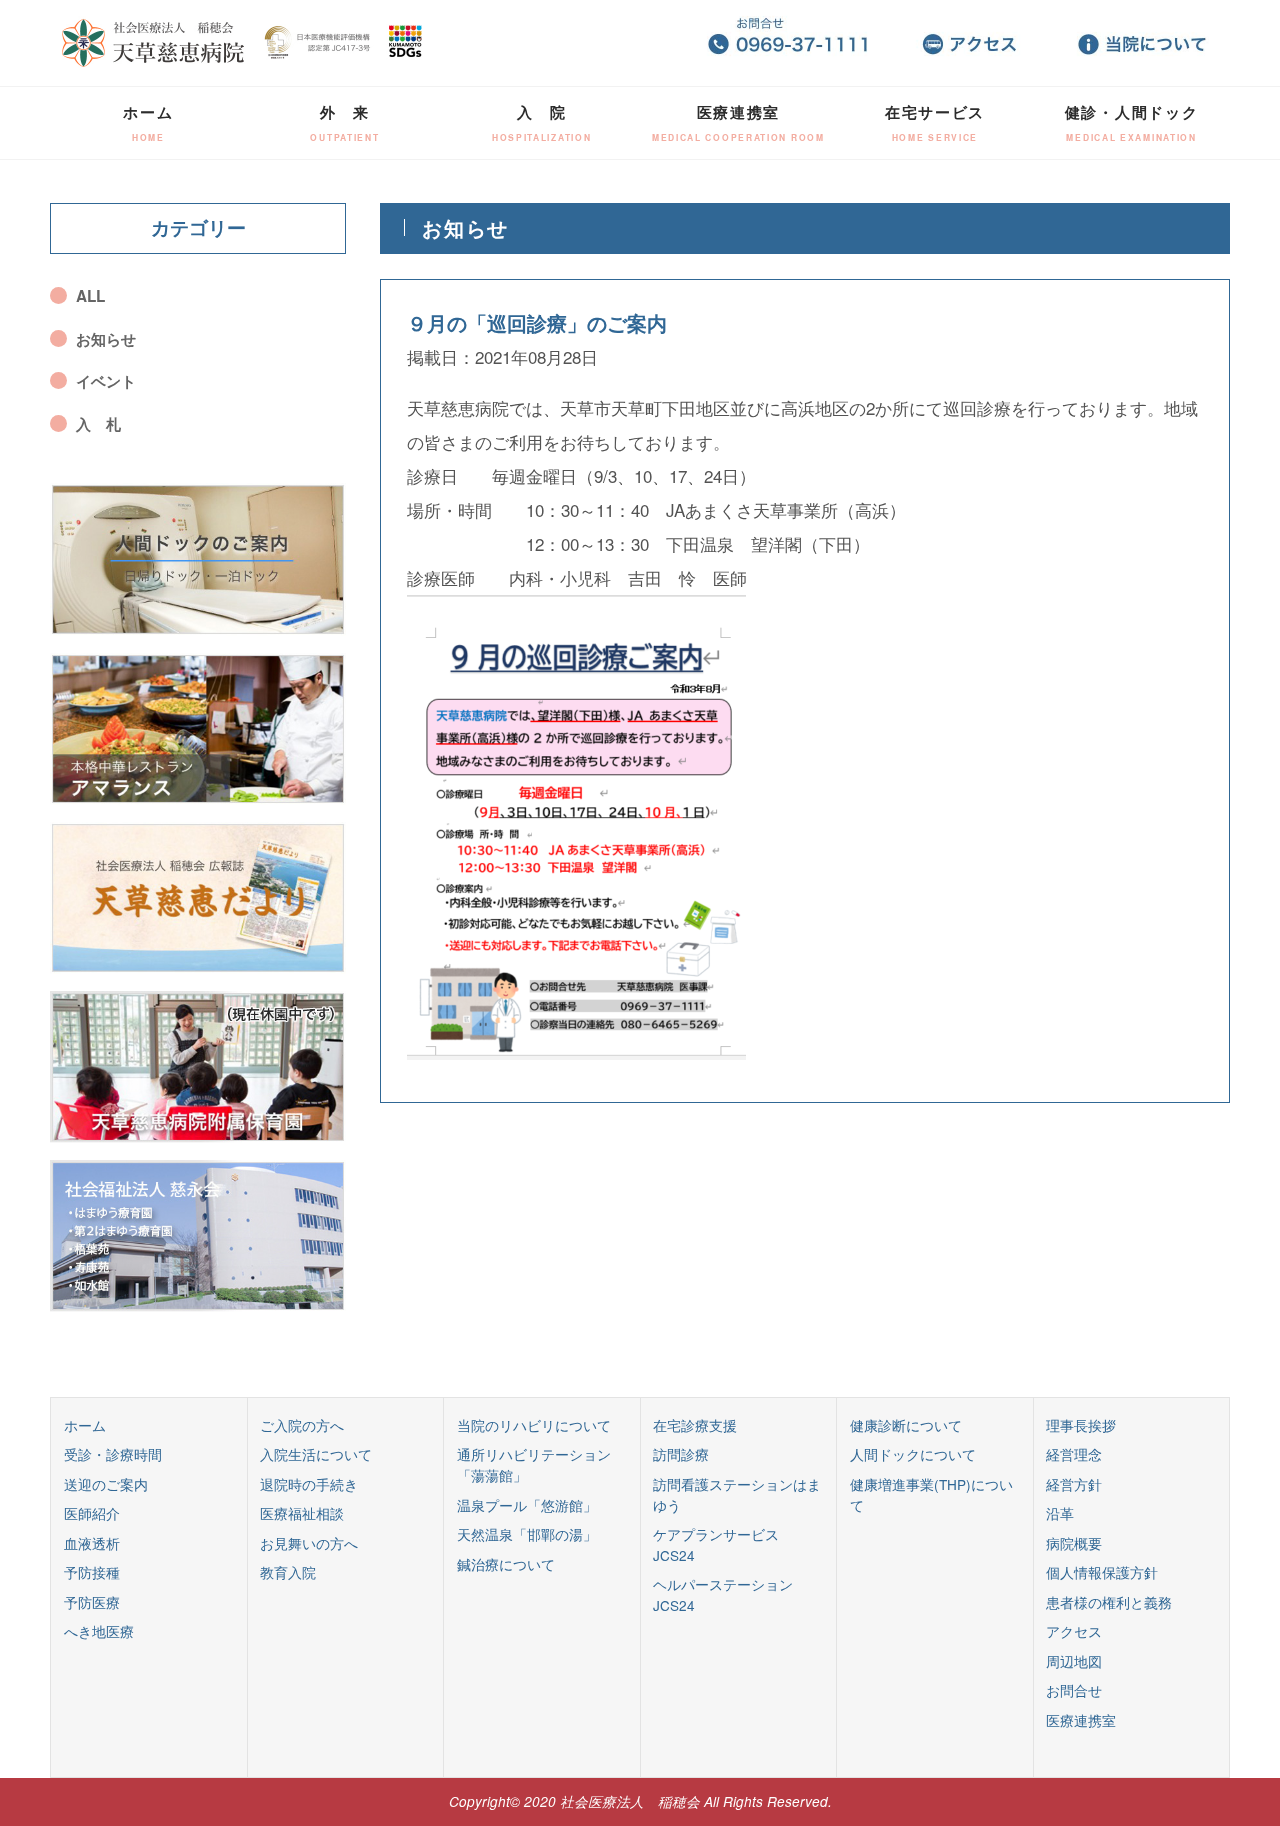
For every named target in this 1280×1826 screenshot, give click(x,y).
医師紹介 (92, 1513)
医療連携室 (738, 122)
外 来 (344, 122)
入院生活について (316, 1454)
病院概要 (1074, 1543)
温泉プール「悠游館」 (527, 1505)
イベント (106, 381)
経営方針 (1074, 1484)
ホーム (148, 122)
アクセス (1074, 1631)
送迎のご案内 (106, 1484)
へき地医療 (99, 1631)
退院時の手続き (309, 1484)
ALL (90, 296)
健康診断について (906, 1425)
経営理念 (1074, 1454)
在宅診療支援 (695, 1425)
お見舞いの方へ (309, 1543)
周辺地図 (1074, 1661)
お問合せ (1074, 1690)
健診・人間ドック (1132, 122)
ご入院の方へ (302, 1425)
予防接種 (92, 1572)
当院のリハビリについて (534, 1425)
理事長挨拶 (1081, 1425)
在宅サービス (935, 122)
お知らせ (106, 339)
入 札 (98, 424)
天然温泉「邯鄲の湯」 (527, 1534)
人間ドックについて (913, 1454)
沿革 (1060, 1513)
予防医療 (92, 1602)
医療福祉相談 (302, 1513)
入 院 (542, 122)
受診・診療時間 (113, 1454)
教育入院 (288, 1572)
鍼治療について (506, 1564)
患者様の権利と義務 (1109, 1602)
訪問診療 (681, 1454)
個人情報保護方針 (1102, 1572)
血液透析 (92, 1543)
